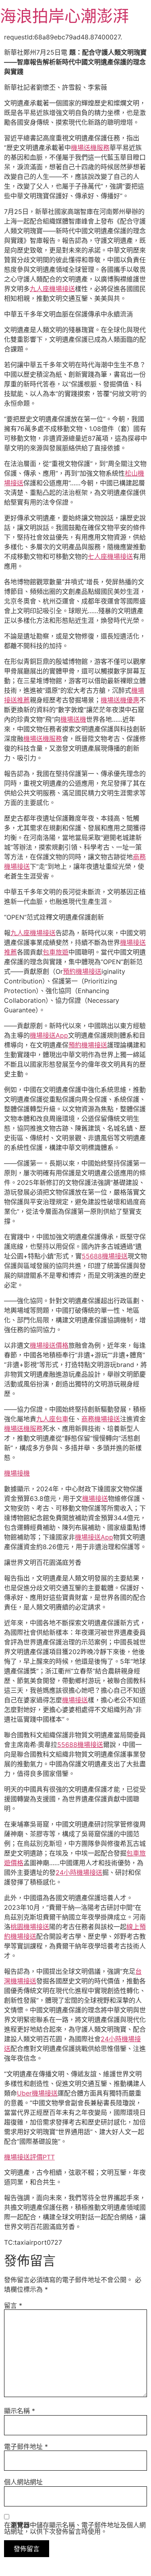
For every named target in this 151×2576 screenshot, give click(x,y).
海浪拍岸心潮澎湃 (64, 16)
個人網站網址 (23, 2482)
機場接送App (49, 1035)
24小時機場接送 (79, 1872)
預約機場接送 (82, 971)
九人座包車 (52, 1419)
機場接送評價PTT (29, 2157)
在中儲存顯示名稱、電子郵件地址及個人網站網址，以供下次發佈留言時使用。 (75, 2528)
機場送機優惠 (120, 700)
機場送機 (73, 719)
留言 (13, 2305)
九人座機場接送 (52, 289)
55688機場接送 (105, 1256)
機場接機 (17, 1473)
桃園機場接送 (30, 1927)
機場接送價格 (49, 1345)
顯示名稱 (20, 2411)
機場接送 (95, 1498)
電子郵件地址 (26, 2447)
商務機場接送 (101, 1419)
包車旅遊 (56, 952)
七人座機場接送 (110, 556)
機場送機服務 (90, 148)
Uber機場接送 (37, 2093)
